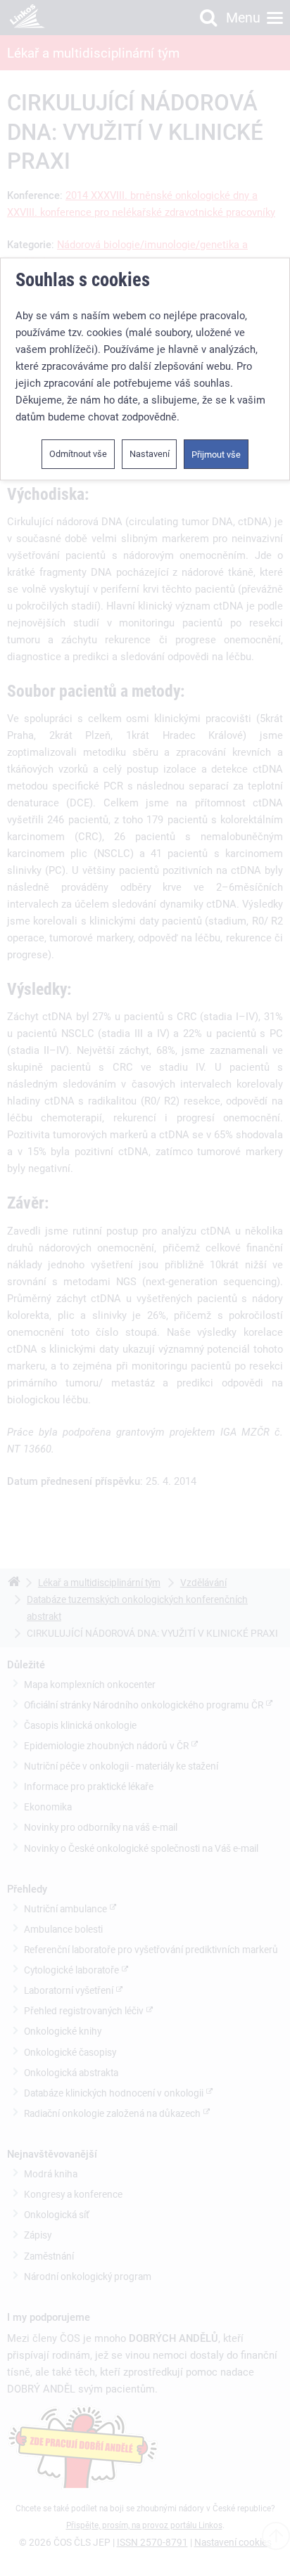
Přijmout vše (216, 455)
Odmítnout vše (78, 454)
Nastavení (150, 454)
